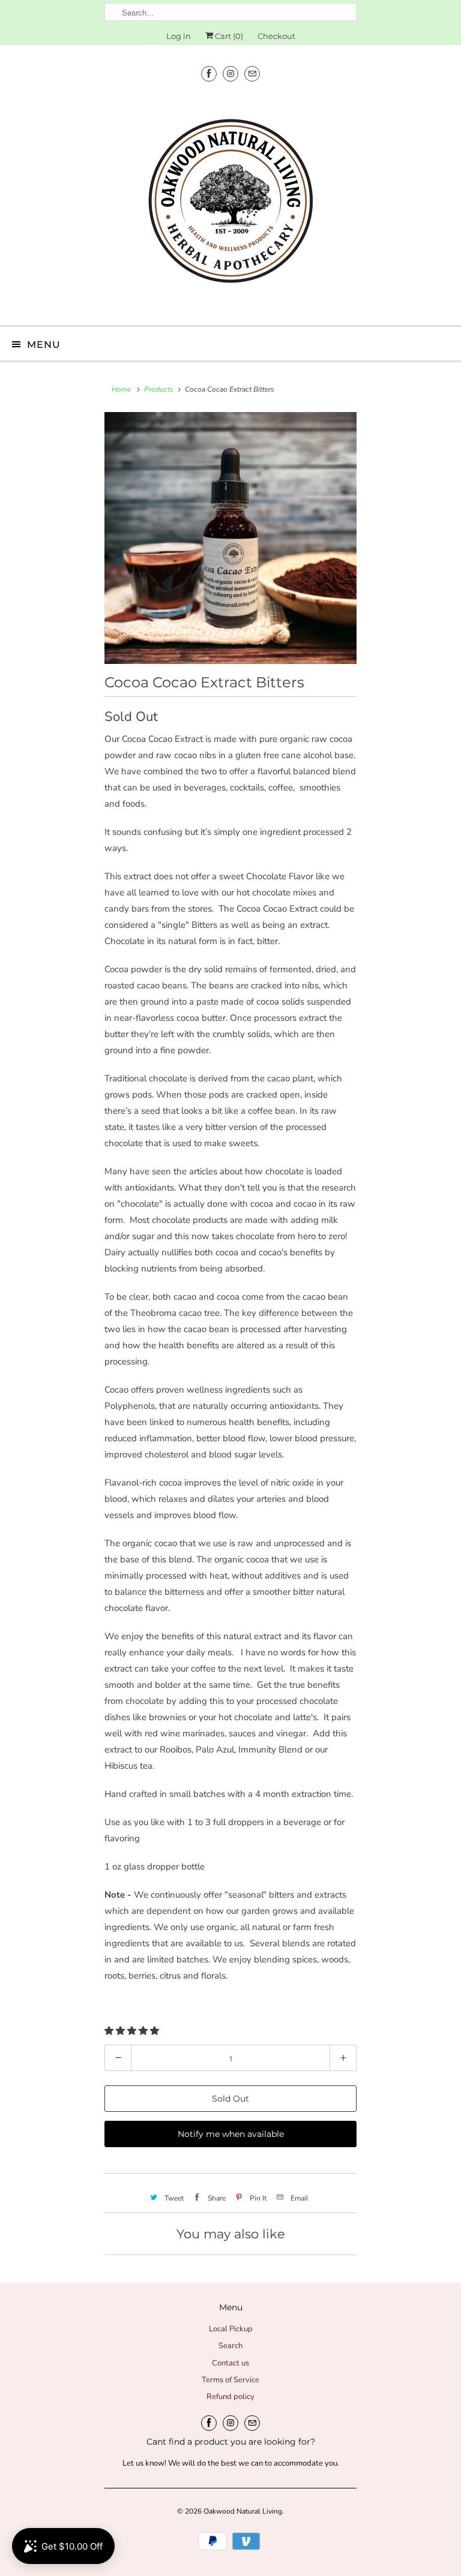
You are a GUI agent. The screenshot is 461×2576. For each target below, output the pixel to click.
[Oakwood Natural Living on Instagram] (230, 73)
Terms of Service (230, 2380)
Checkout (276, 36)
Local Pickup (231, 2329)
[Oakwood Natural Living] (230, 205)
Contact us (230, 2363)
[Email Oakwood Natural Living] (252, 73)
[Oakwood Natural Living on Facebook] (209, 73)
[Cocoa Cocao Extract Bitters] (230, 538)
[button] (133, 2031)
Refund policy (230, 2397)
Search (230, 2346)
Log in (179, 36)
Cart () (228, 36)
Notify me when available (231, 2134)
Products (159, 389)
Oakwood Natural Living (243, 2511)
